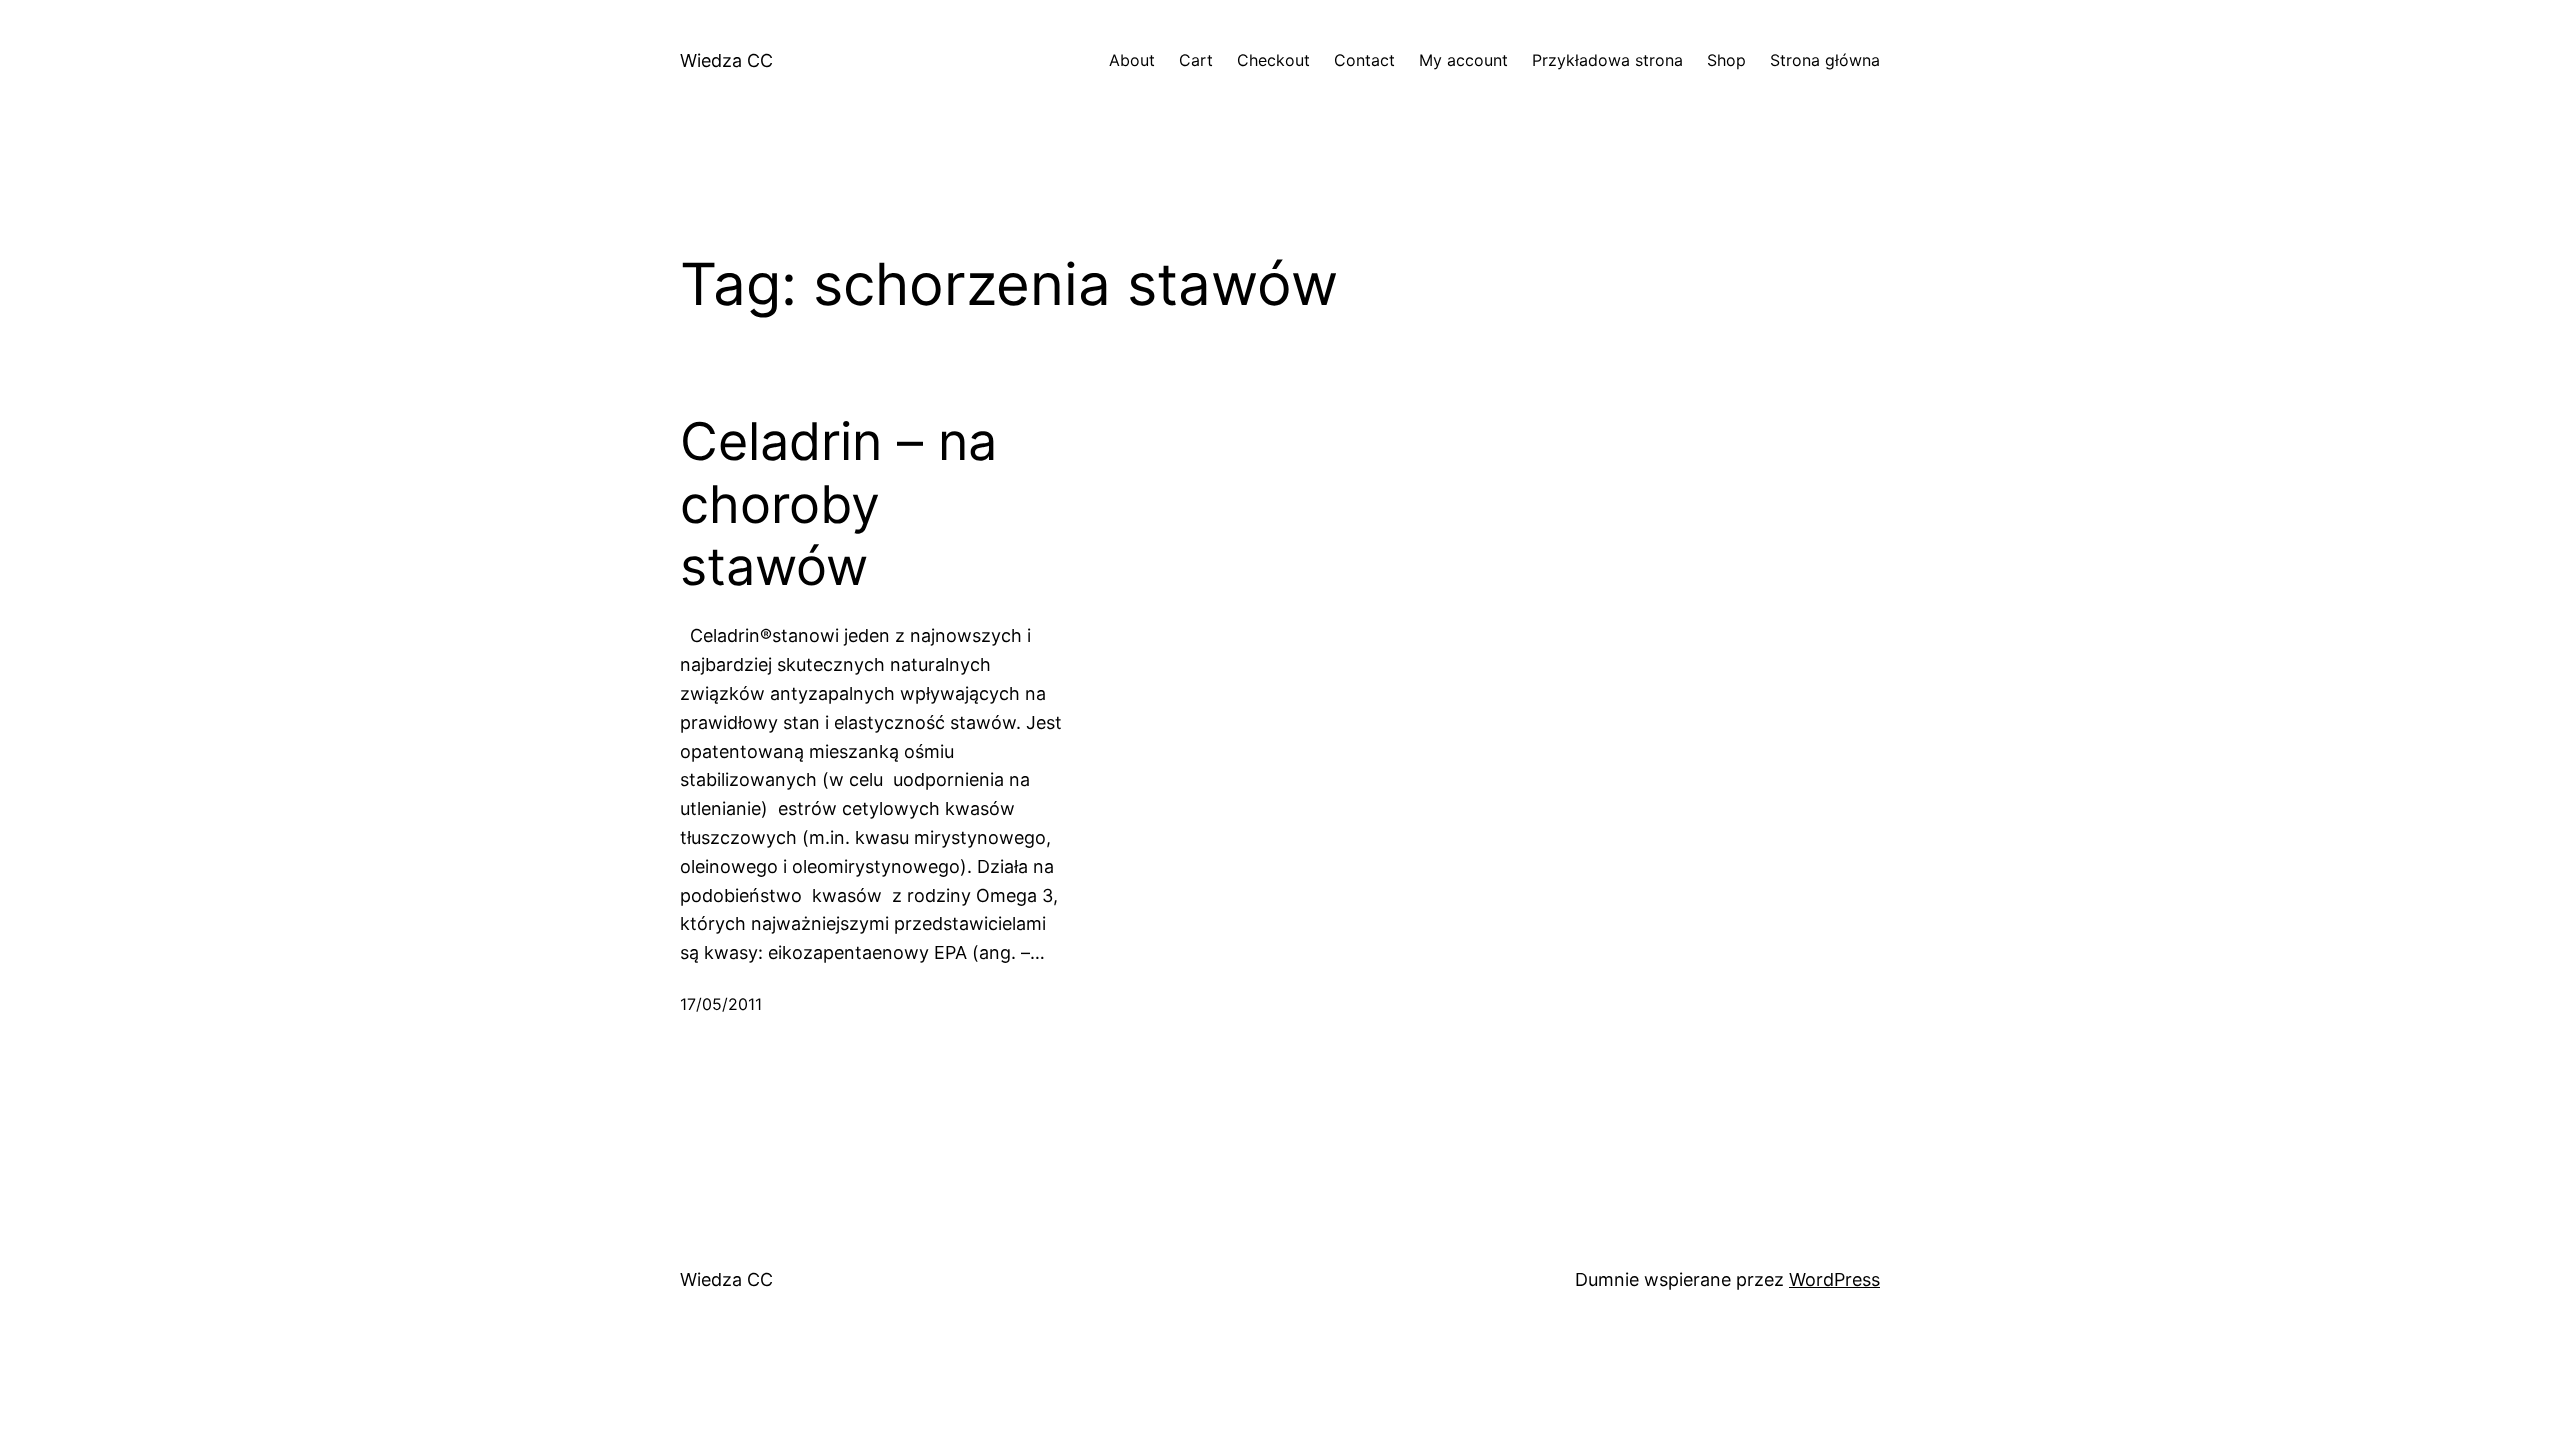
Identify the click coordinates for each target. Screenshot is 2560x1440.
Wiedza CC (726, 60)
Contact (1364, 60)
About (1132, 60)
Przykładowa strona (1607, 60)
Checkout (1273, 60)
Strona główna (1825, 60)
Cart (1196, 60)
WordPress (1834, 1279)
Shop (1726, 60)
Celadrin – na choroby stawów (838, 504)
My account (1463, 60)
